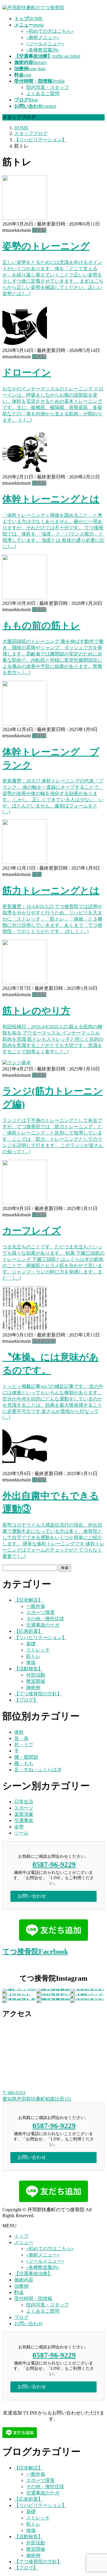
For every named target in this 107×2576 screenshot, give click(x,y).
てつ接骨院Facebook (35, 1951)
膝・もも (24, 1763)
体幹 (19, 1732)
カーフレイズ (32, 1231)
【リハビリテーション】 (40, 1637)
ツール (21, 1833)
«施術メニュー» (43, 37)
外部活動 (36, 1675)
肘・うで (24, 1745)
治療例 (21, 2286)
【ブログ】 (26, 1700)
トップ (21, 2236)
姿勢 (19, 1827)
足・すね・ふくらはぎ (38, 1770)
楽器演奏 (24, 1814)
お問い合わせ (29, 2324)
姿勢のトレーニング (46, 246)
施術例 (33, 1687)
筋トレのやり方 (36, 1011)
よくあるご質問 (43, 94)
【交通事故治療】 (33, 2274)
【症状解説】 (29, 1600)
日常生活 (24, 1802)
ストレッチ (44, 1341)
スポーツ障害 (40, 1612)
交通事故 (24, 1820)
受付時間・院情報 (33, 2299)
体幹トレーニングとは (51, 499)
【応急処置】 (29, 1631)
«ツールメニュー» (45, 44)
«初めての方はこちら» (50, 31)
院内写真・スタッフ (48, 87)
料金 (19, 2292)
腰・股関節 (26, 1757)
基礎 (37, 874)
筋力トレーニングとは (51, 891)
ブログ (21, 2317)
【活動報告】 (29, 1669)
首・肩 (21, 1738)
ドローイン (27, 373)
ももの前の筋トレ (41, 625)
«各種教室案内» (43, 50)
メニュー (24, 2242)
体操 (31, 1662)
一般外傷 (36, 1606)
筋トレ (39, 230)
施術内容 (24, 2280)
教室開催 (36, 1681)
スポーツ (24, 1808)
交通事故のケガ (43, 1625)
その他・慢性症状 (45, 1619)
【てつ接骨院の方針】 (38, 1694)
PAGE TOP (99, 2493)
